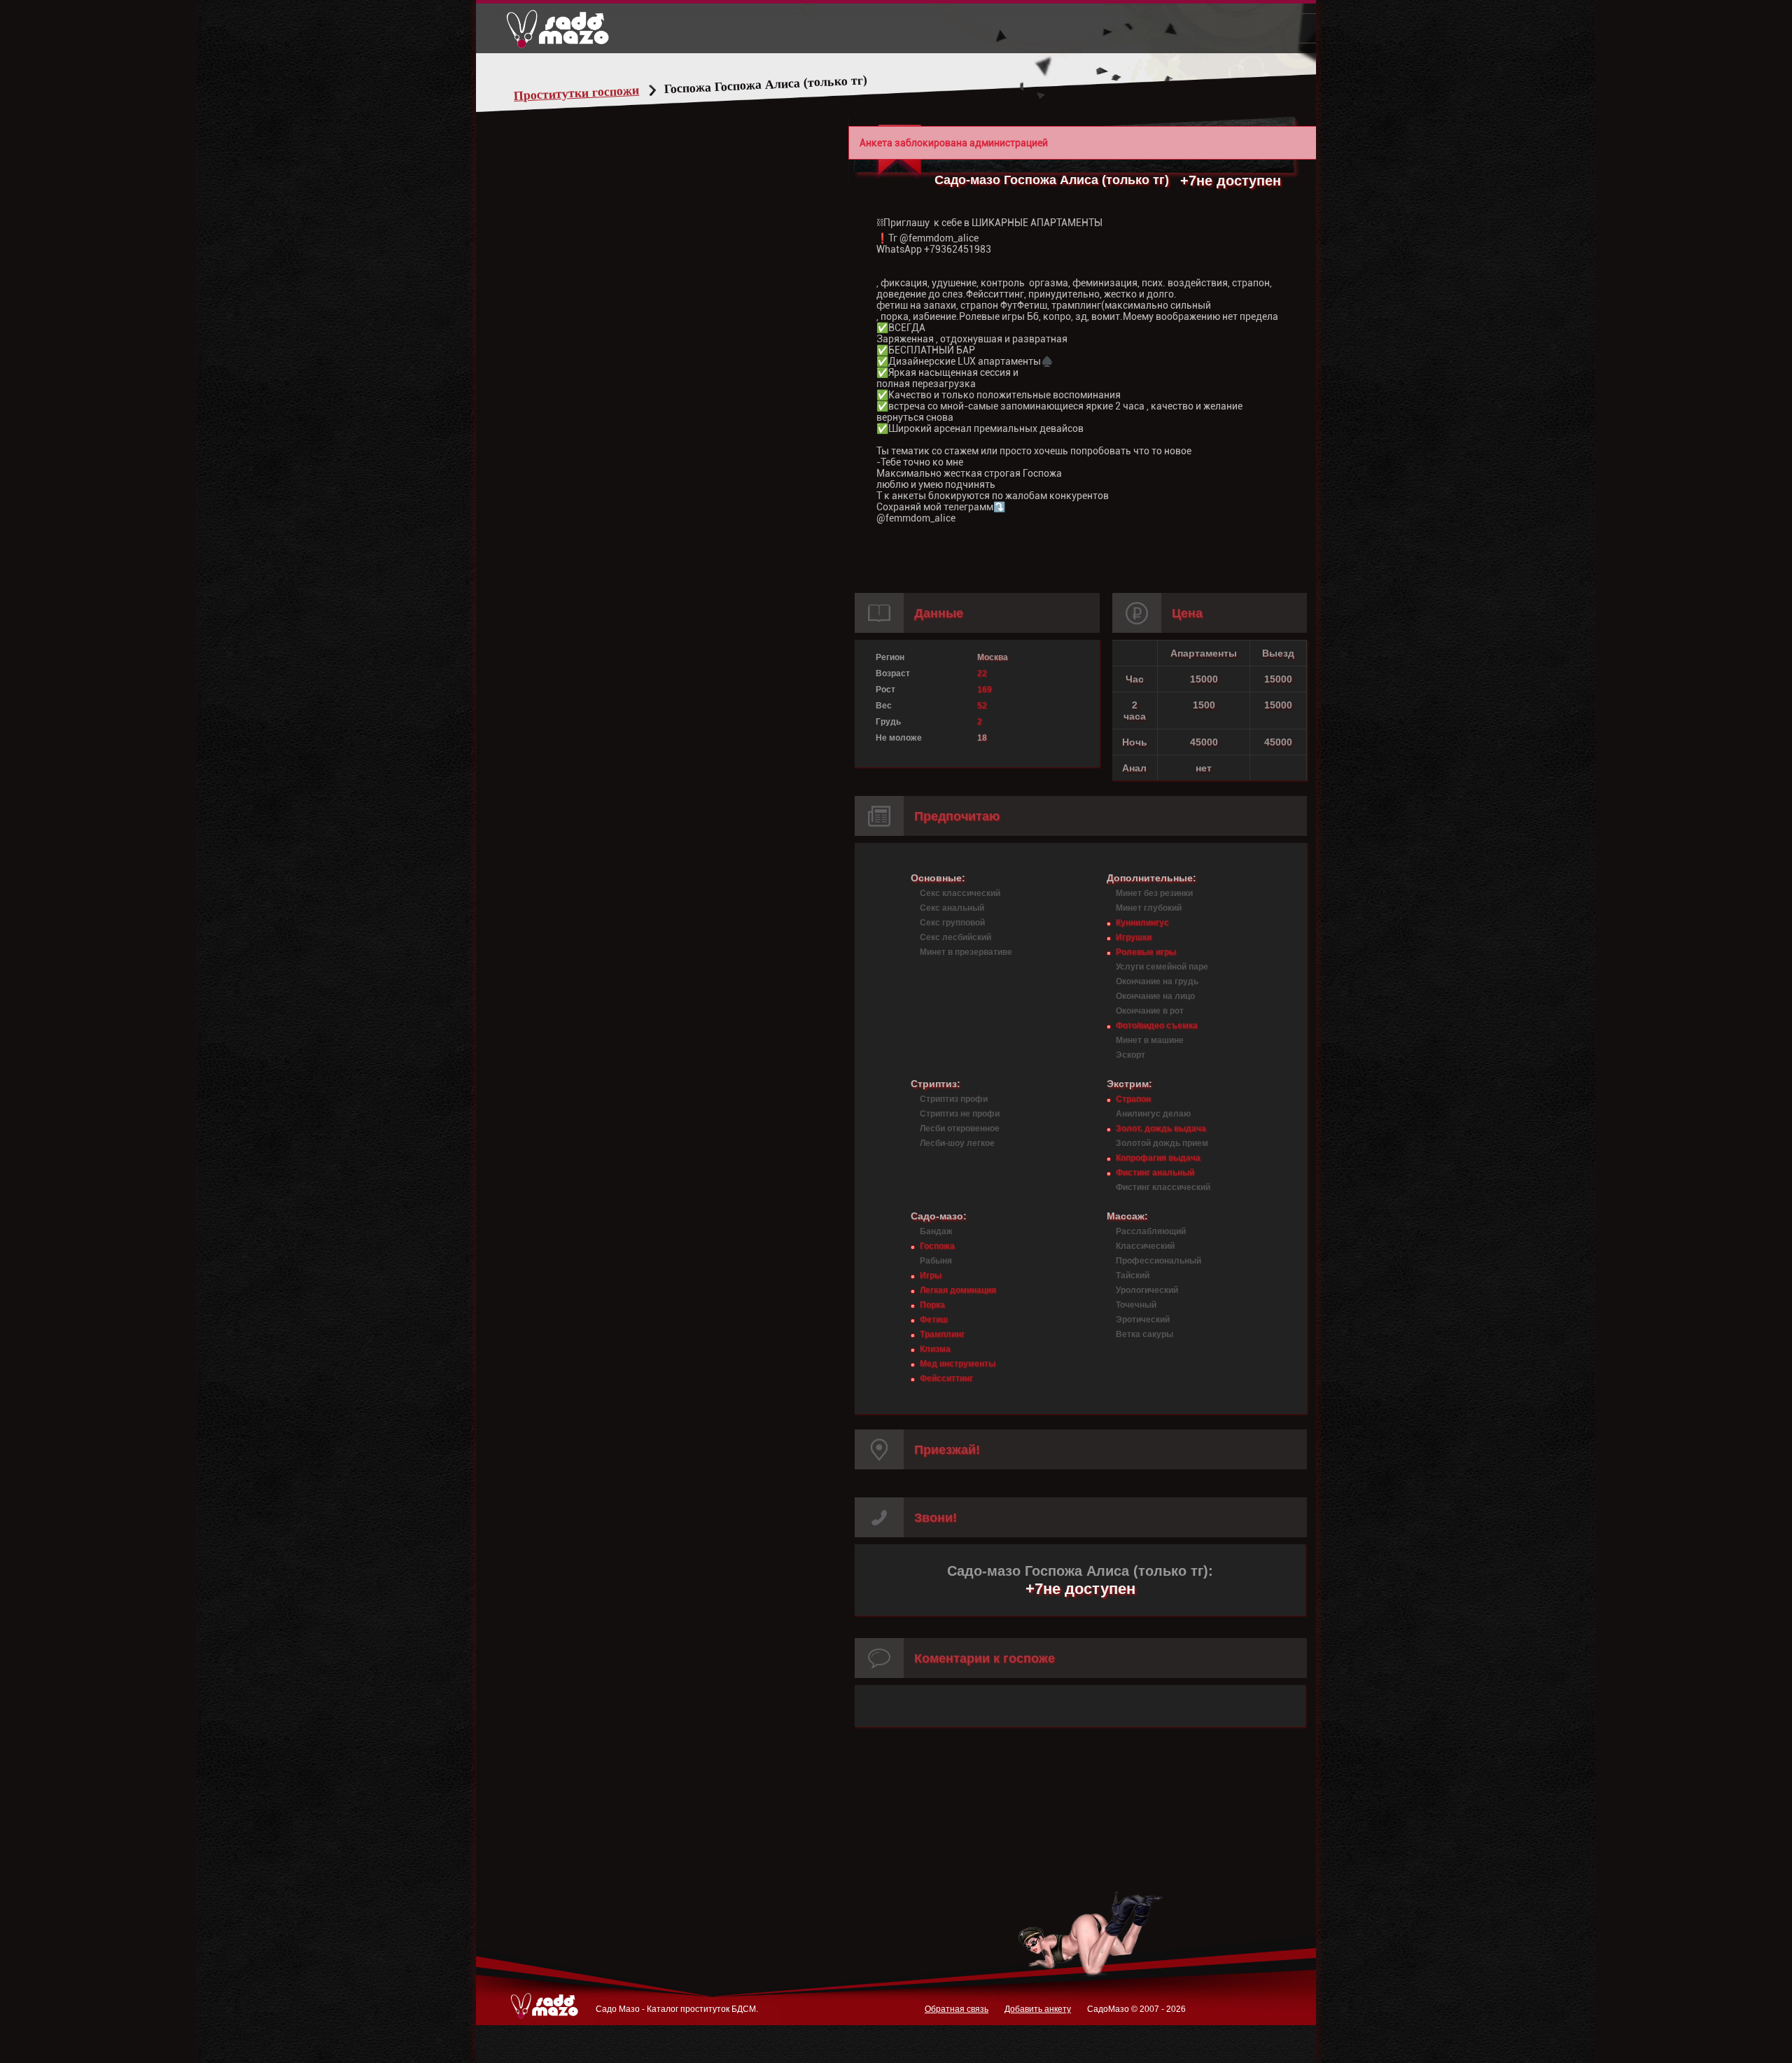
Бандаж (936, 1231)
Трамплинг (942, 1334)
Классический (1145, 1246)
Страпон (1133, 1099)
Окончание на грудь (1157, 981)
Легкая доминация (958, 1290)
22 (982, 673)
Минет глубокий (1149, 908)
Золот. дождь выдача (1161, 1128)
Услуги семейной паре (1162, 967)
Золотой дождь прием (1162, 1143)
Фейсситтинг (946, 1378)
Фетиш (934, 1320)
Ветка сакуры (1144, 1334)
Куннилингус (1142, 923)
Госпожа (937, 1246)
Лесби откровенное (960, 1128)
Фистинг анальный (1155, 1173)
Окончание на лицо (1155, 996)
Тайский (1133, 1275)
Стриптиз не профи (960, 1114)
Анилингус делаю (1153, 1114)
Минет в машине (1150, 1040)
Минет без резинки (1154, 893)
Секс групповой (952, 923)
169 (985, 690)
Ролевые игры (1146, 952)
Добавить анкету (1038, 2009)
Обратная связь (957, 2009)
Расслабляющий (1151, 1231)
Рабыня (936, 1261)
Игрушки (1134, 937)
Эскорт (1130, 1055)
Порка (932, 1305)
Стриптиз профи (954, 1099)
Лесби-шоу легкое (957, 1143)
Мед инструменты (958, 1364)
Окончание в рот (1150, 1011)
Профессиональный (1158, 1261)
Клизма (935, 1349)
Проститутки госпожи (577, 93)
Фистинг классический (1163, 1187)
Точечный (1136, 1305)
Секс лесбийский (955, 937)
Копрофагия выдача (1158, 1158)
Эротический (1143, 1320)
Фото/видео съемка (1157, 1026)
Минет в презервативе (966, 952)
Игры (931, 1275)
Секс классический (960, 893)
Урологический (1147, 1290)
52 (982, 706)
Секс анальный (952, 908)
